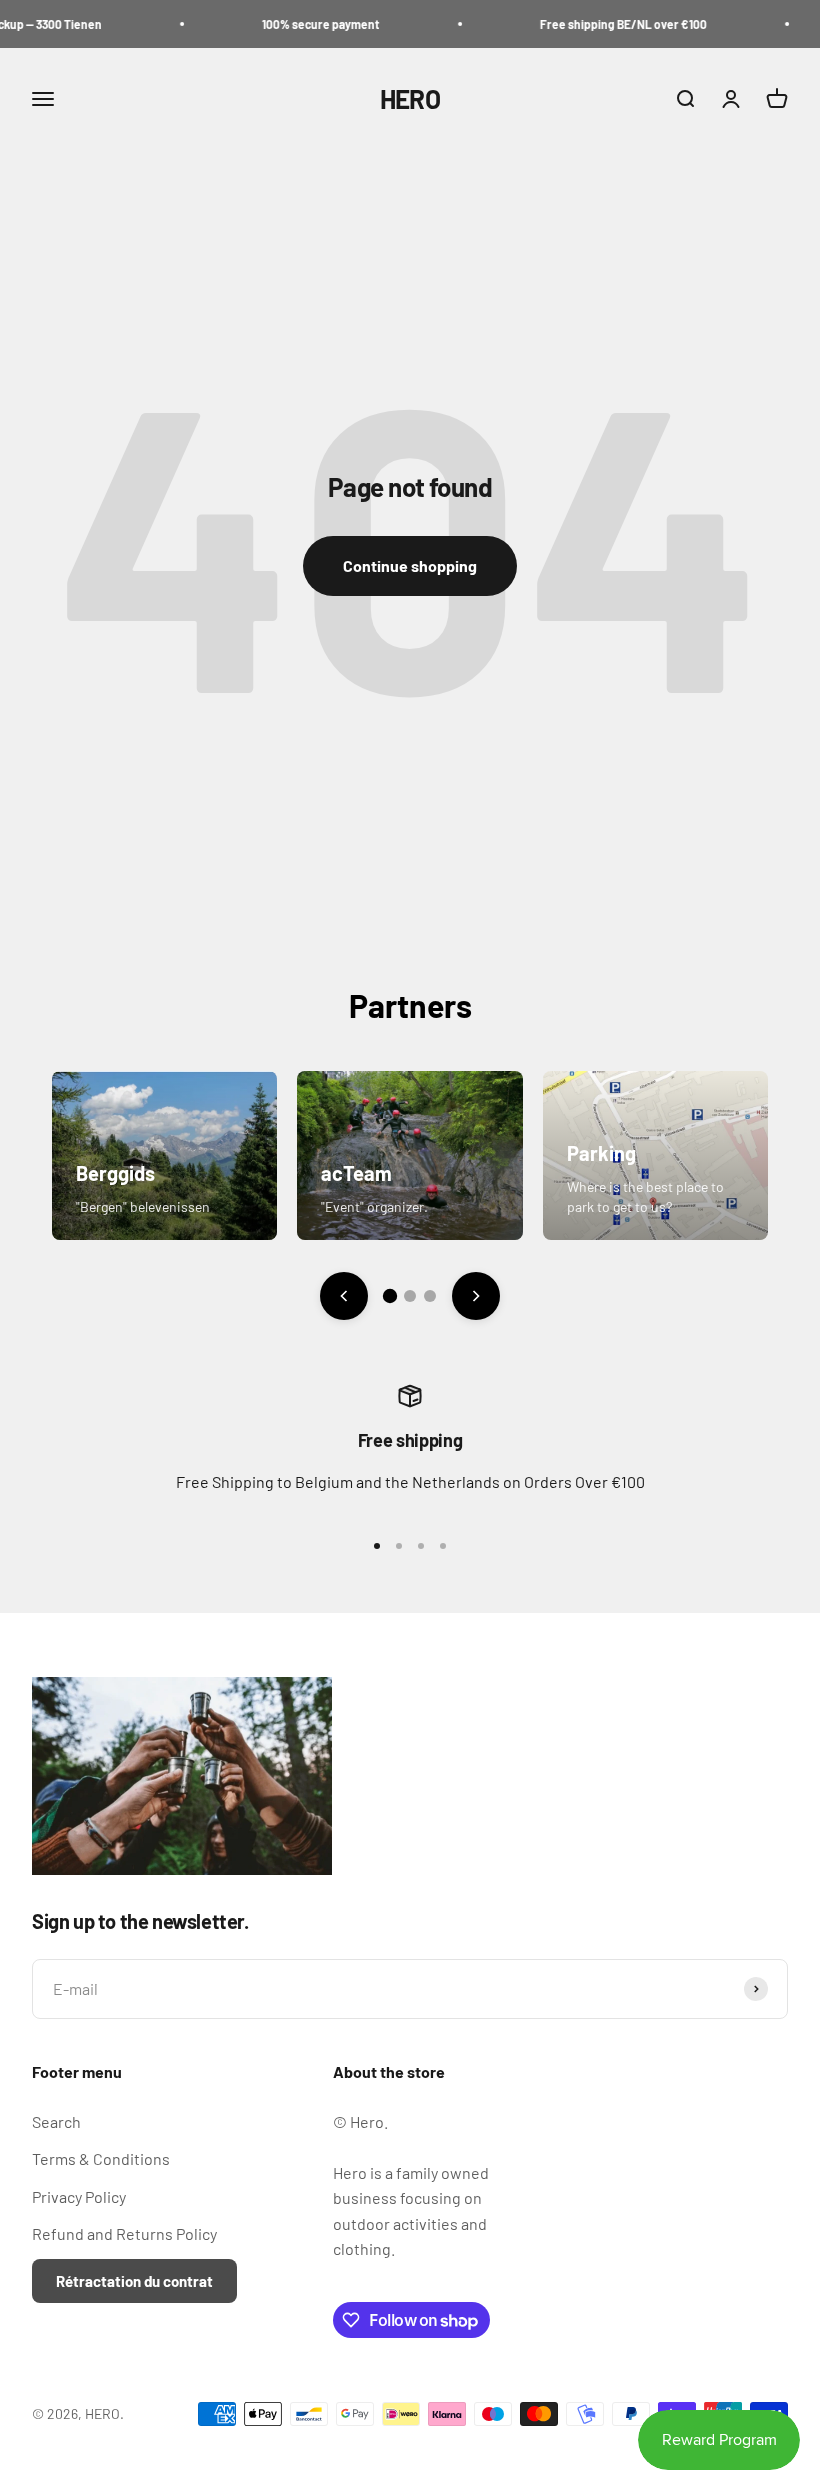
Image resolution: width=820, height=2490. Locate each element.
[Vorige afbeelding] (344, 1296)
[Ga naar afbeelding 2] (410, 1296)
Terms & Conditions (101, 2158)
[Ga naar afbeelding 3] (430, 1296)
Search (56, 2121)
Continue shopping (410, 565)
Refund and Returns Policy (124, 2233)
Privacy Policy (79, 2196)
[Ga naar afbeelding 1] (390, 1296)
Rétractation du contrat (134, 2281)
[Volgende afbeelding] (476, 1296)
